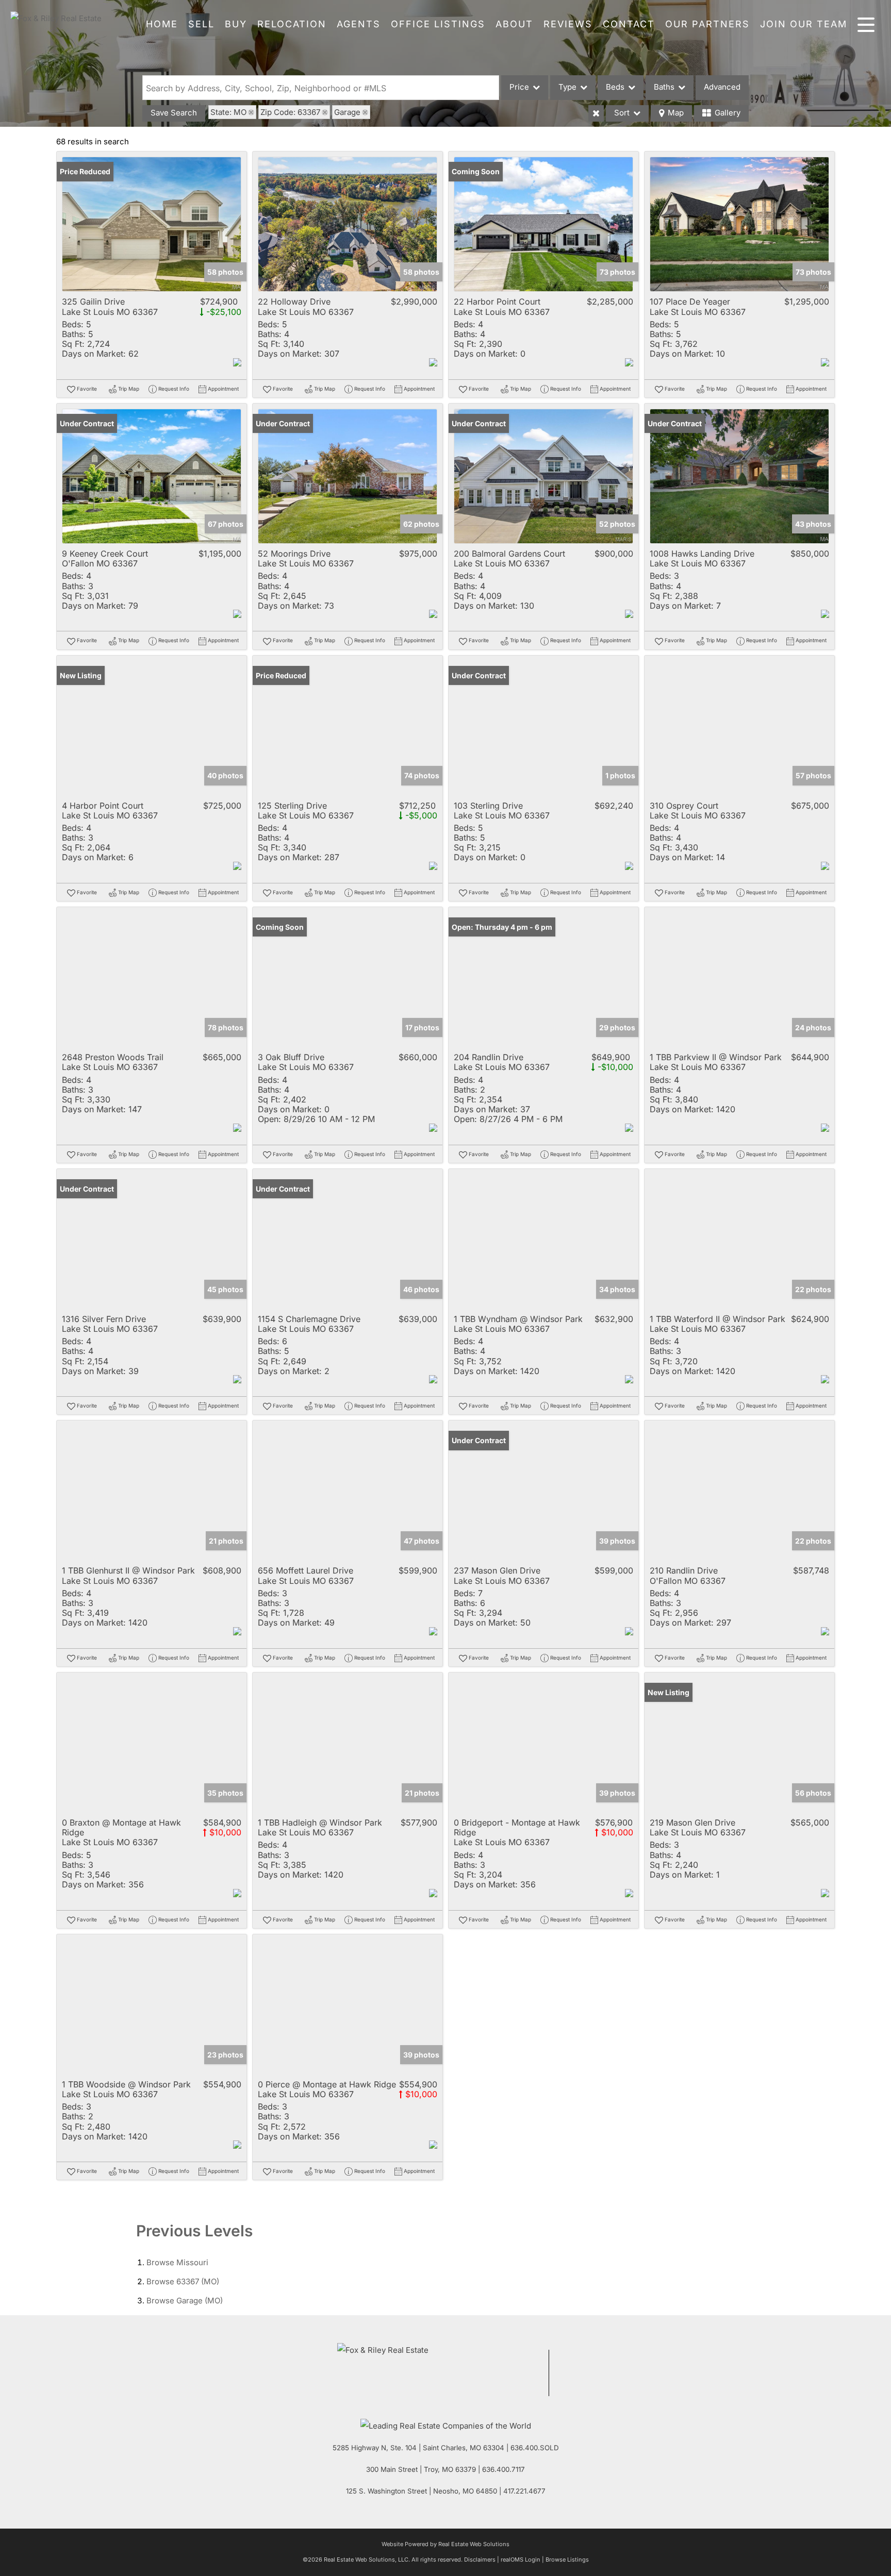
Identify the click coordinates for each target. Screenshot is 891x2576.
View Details (152, 224)
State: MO (228, 112)
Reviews (568, 24)
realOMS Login (521, 2560)
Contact (629, 24)
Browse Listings (567, 2560)
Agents (359, 24)
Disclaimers (480, 2560)
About (514, 24)
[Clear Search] (596, 113)
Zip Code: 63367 (290, 112)
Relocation (292, 24)
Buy (236, 24)
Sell (201, 24)
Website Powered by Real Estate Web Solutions (445, 2544)
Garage (347, 112)
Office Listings (438, 24)
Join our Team (804, 24)
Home (162, 24)
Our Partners (707, 24)
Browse (177, 2262)
